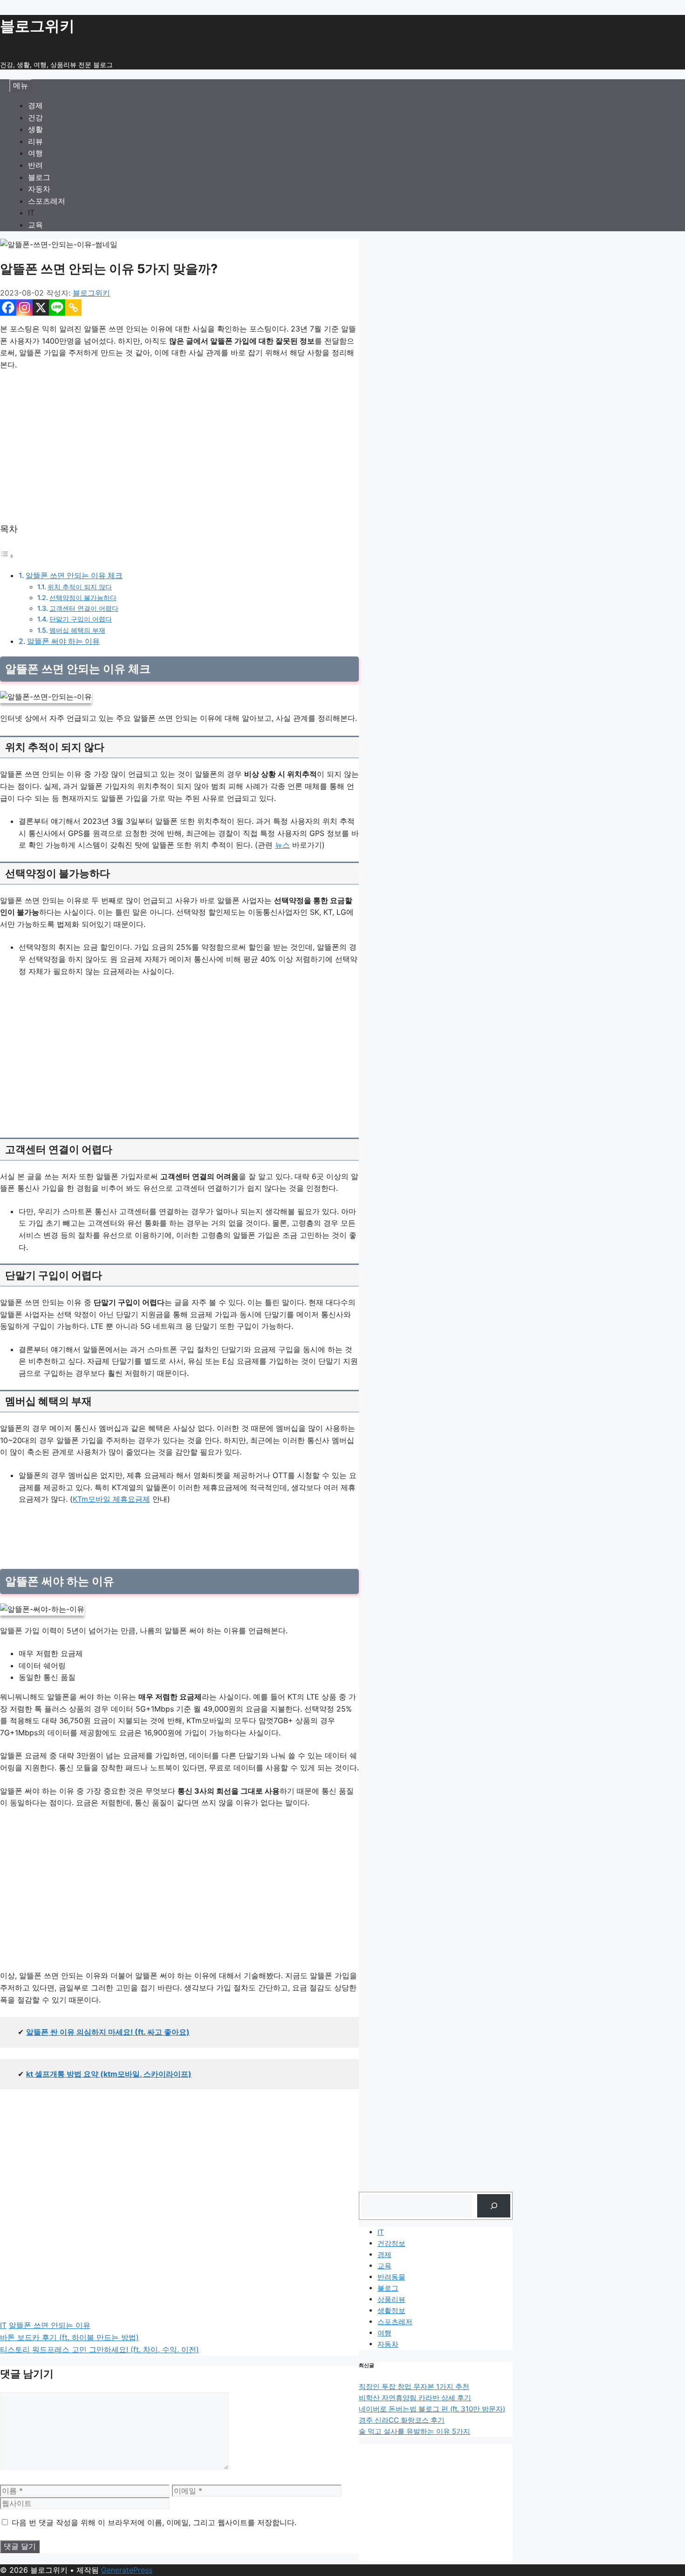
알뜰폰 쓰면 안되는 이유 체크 (74, 575)
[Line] (57, 307)
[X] (41, 307)
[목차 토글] (7, 556)
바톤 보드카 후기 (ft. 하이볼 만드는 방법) (69, 2337)
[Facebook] (8, 307)
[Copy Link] (73, 307)
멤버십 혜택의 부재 (77, 630)
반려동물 (391, 2277)
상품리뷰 (391, 2299)
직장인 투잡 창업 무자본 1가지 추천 (414, 2386)
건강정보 (391, 2243)
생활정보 (391, 2310)
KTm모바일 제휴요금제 (111, 1499)
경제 (35, 105)
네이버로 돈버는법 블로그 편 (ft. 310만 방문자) (432, 2409)
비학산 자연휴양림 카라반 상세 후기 (415, 2398)
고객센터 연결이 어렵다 (84, 608)
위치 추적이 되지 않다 (80, 587)
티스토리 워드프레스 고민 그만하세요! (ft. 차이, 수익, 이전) (99, 2349)
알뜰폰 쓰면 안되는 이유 (50, 2325)
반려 (35, 165)
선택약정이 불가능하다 (83, 597)
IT (31, 213)
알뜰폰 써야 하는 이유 (63, 641)
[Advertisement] (179, 447)
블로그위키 (37, 26)
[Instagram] (24, 307)
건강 (35, 117)
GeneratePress (127, 2570)
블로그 (39, 177)
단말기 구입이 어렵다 (81, 619)
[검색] (494, 2206)
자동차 (39, 189)
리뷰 (35, 141)
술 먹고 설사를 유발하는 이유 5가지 (414, 2431)
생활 (35, 129)
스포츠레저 (47, 201)
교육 (35, 225)
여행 (35, 153)
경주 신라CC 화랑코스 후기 (402, 2420)
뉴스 (282, 845)
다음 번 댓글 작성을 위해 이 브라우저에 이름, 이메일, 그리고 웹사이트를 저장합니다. (154, 2522)
